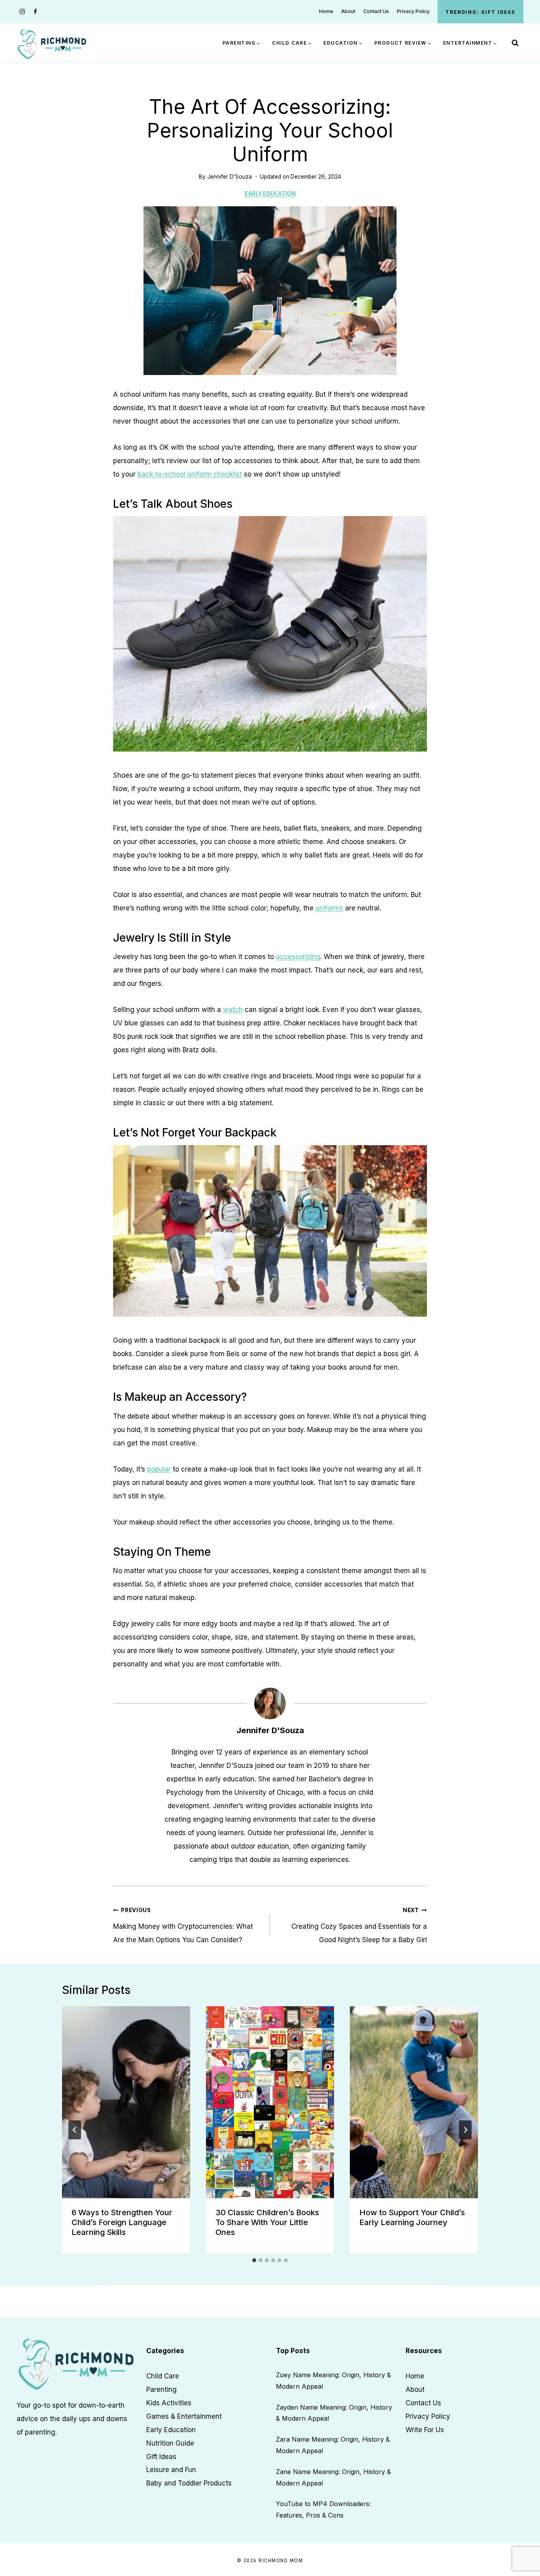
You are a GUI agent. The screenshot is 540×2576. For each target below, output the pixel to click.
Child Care (163, 2376)
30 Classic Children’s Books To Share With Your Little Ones (267, 2222)
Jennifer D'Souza (229, 177)
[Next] (465, 2130)
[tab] (254, 2260)
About (348, 11)
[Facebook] (35, 12)
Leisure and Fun (171, 2470)
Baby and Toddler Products (189, 2483)
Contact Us (376, 11)
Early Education (270, 193)
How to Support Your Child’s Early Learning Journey (412, 2217)
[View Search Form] (515, 43)
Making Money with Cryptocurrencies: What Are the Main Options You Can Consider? (183, 1926)
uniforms (329, 908)
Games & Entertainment (184, 2416)
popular (159, 1469)
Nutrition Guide (170, 2443)
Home (326, 11)
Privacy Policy (413, 11)
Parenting (161, 2389)
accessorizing (298, 957)
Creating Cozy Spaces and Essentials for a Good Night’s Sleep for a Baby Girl (359, 1926)
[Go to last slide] (75, 2130)
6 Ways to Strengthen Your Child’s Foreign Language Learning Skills (122, 2222)
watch (233, 1010)
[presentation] (126, 2102)
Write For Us (425, 2429)
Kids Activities (169, 2403)
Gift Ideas (161, 2456)
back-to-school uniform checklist (190, 474)
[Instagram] (22, 12)
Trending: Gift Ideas (481, 12)
